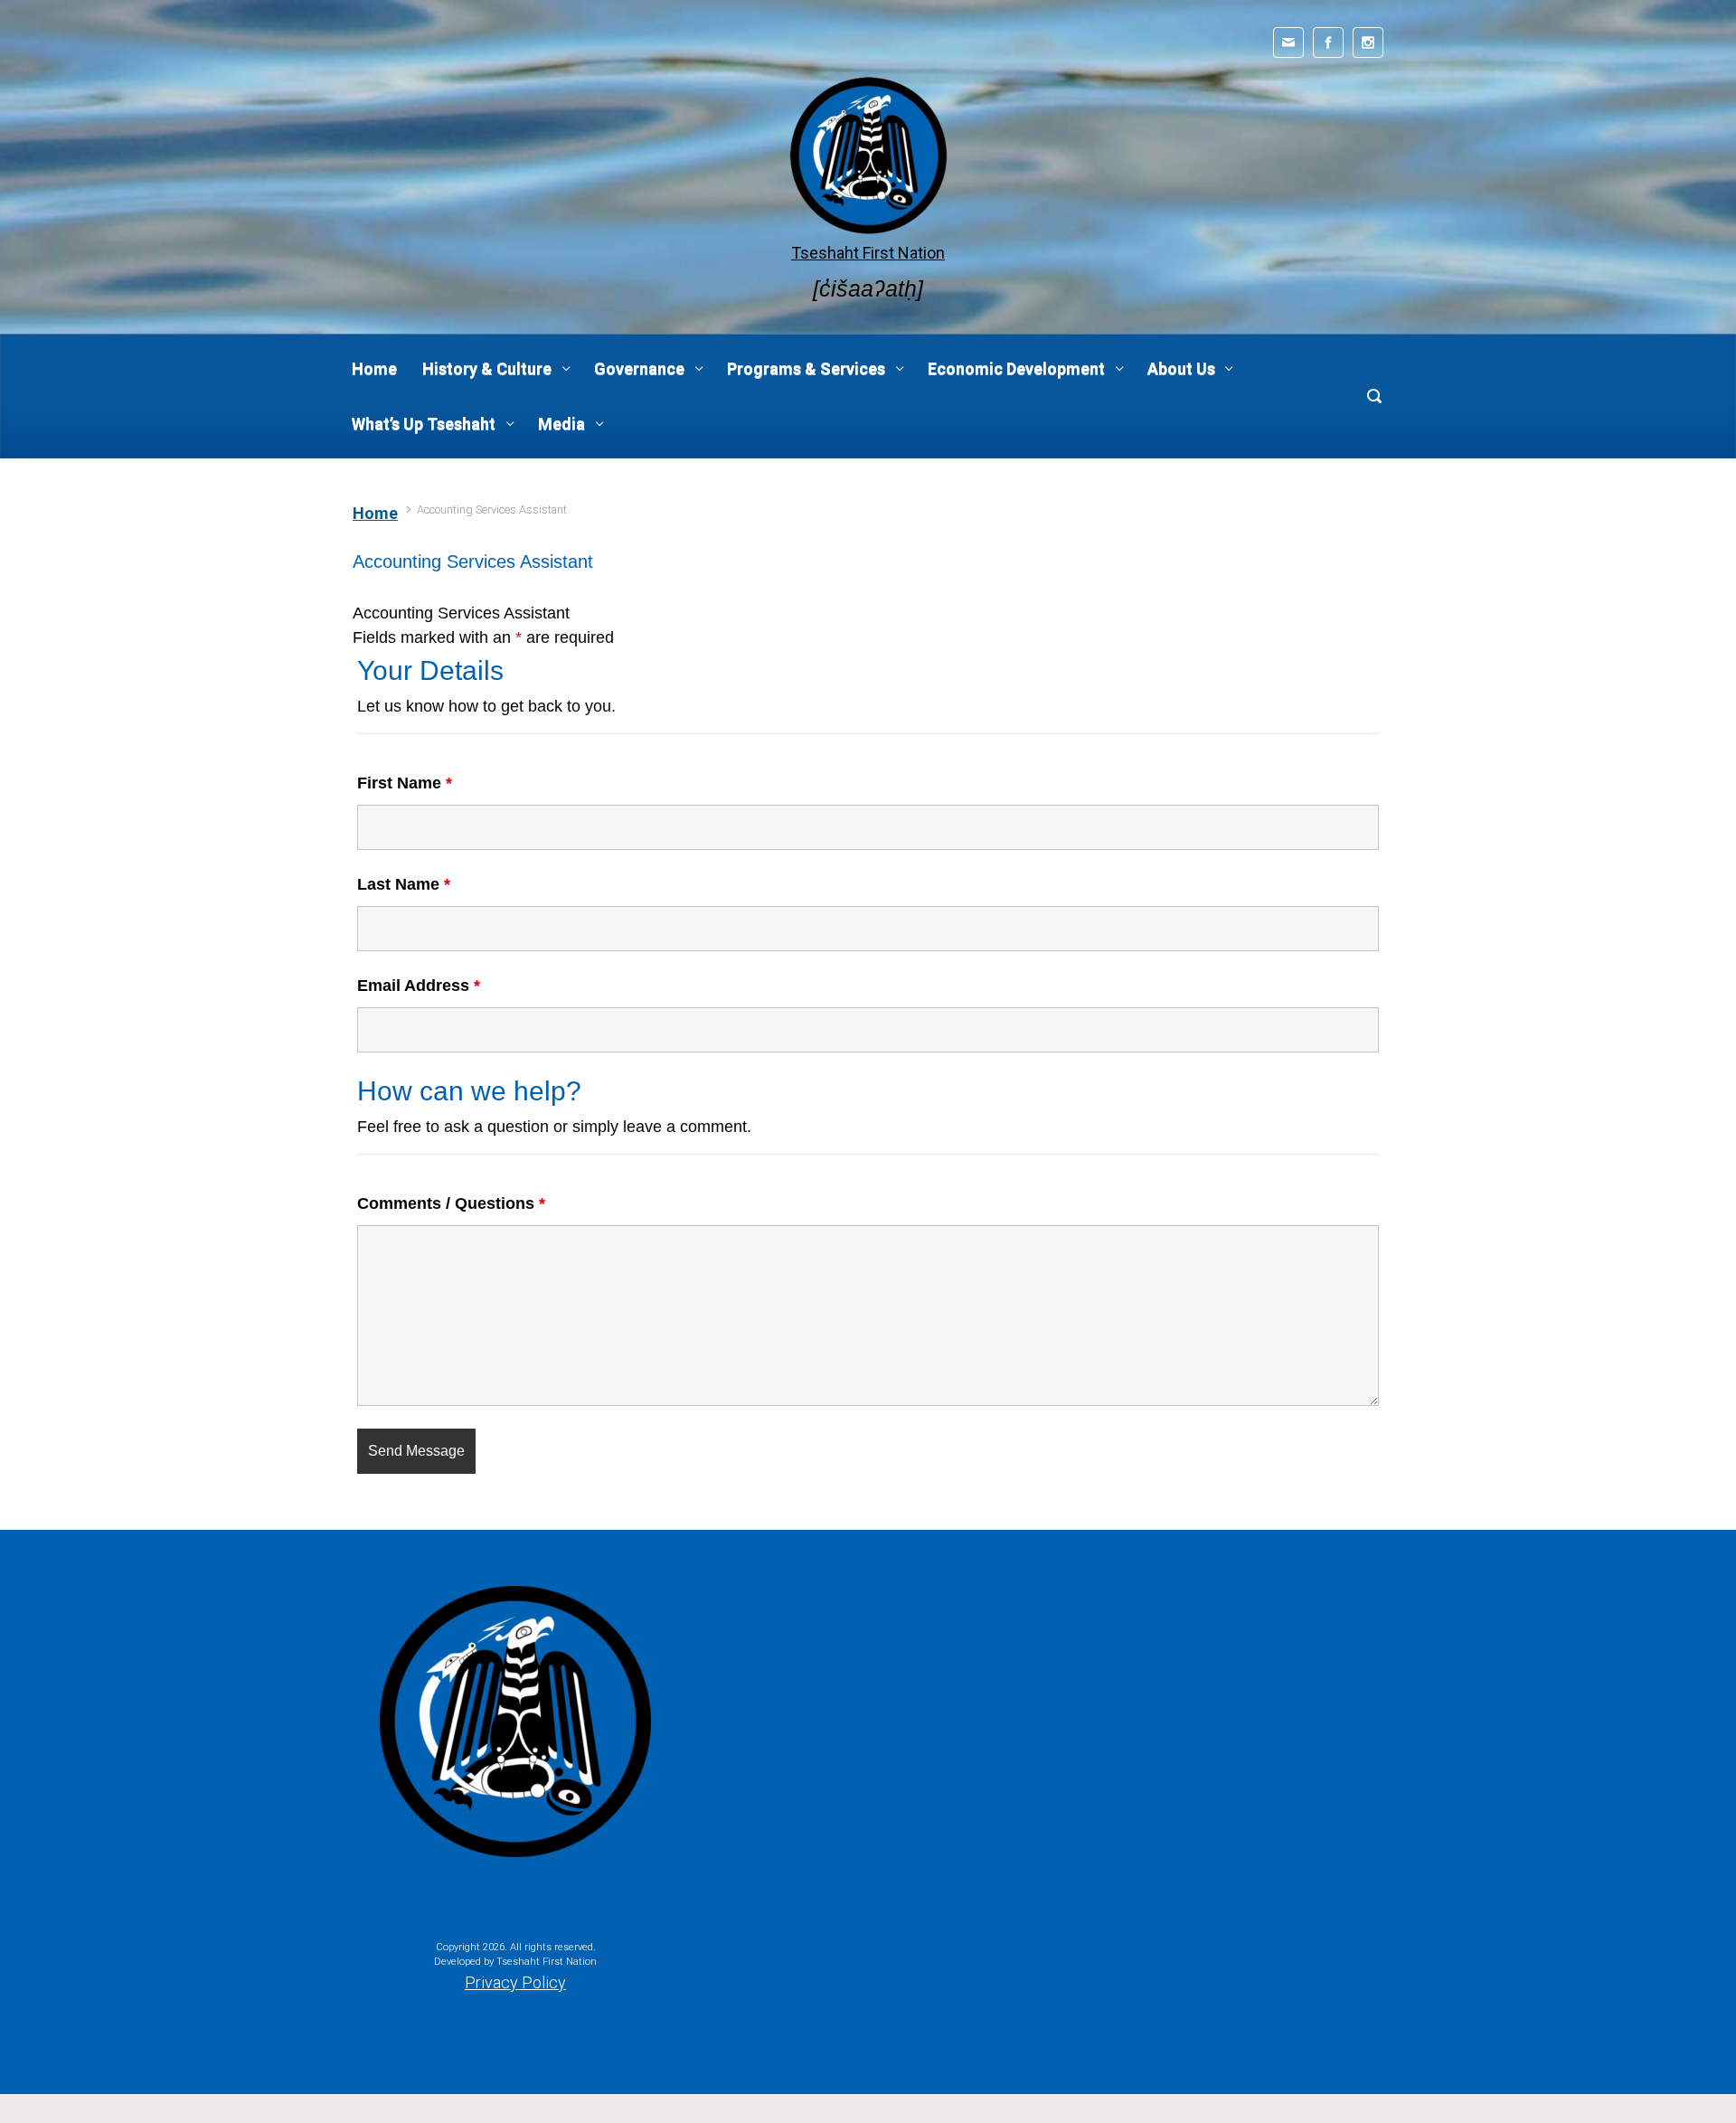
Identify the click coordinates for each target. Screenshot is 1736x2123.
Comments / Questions (451, 1203)
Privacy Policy (515, 1982)
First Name (405, 783)
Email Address (419, 986)
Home (375, 513)
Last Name (404, 884)
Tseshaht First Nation (868, 253)
